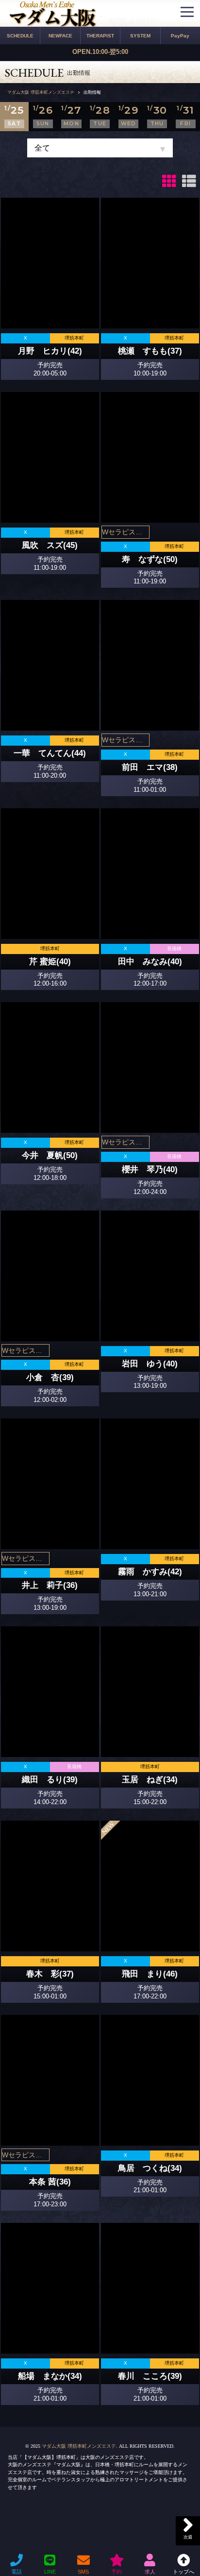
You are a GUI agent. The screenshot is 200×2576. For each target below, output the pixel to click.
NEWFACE (60, 36)
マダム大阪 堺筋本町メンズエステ (79, 2446)
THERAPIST (100, 36)
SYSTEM (140, 36)
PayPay (180, 36)
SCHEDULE (20, 36)
